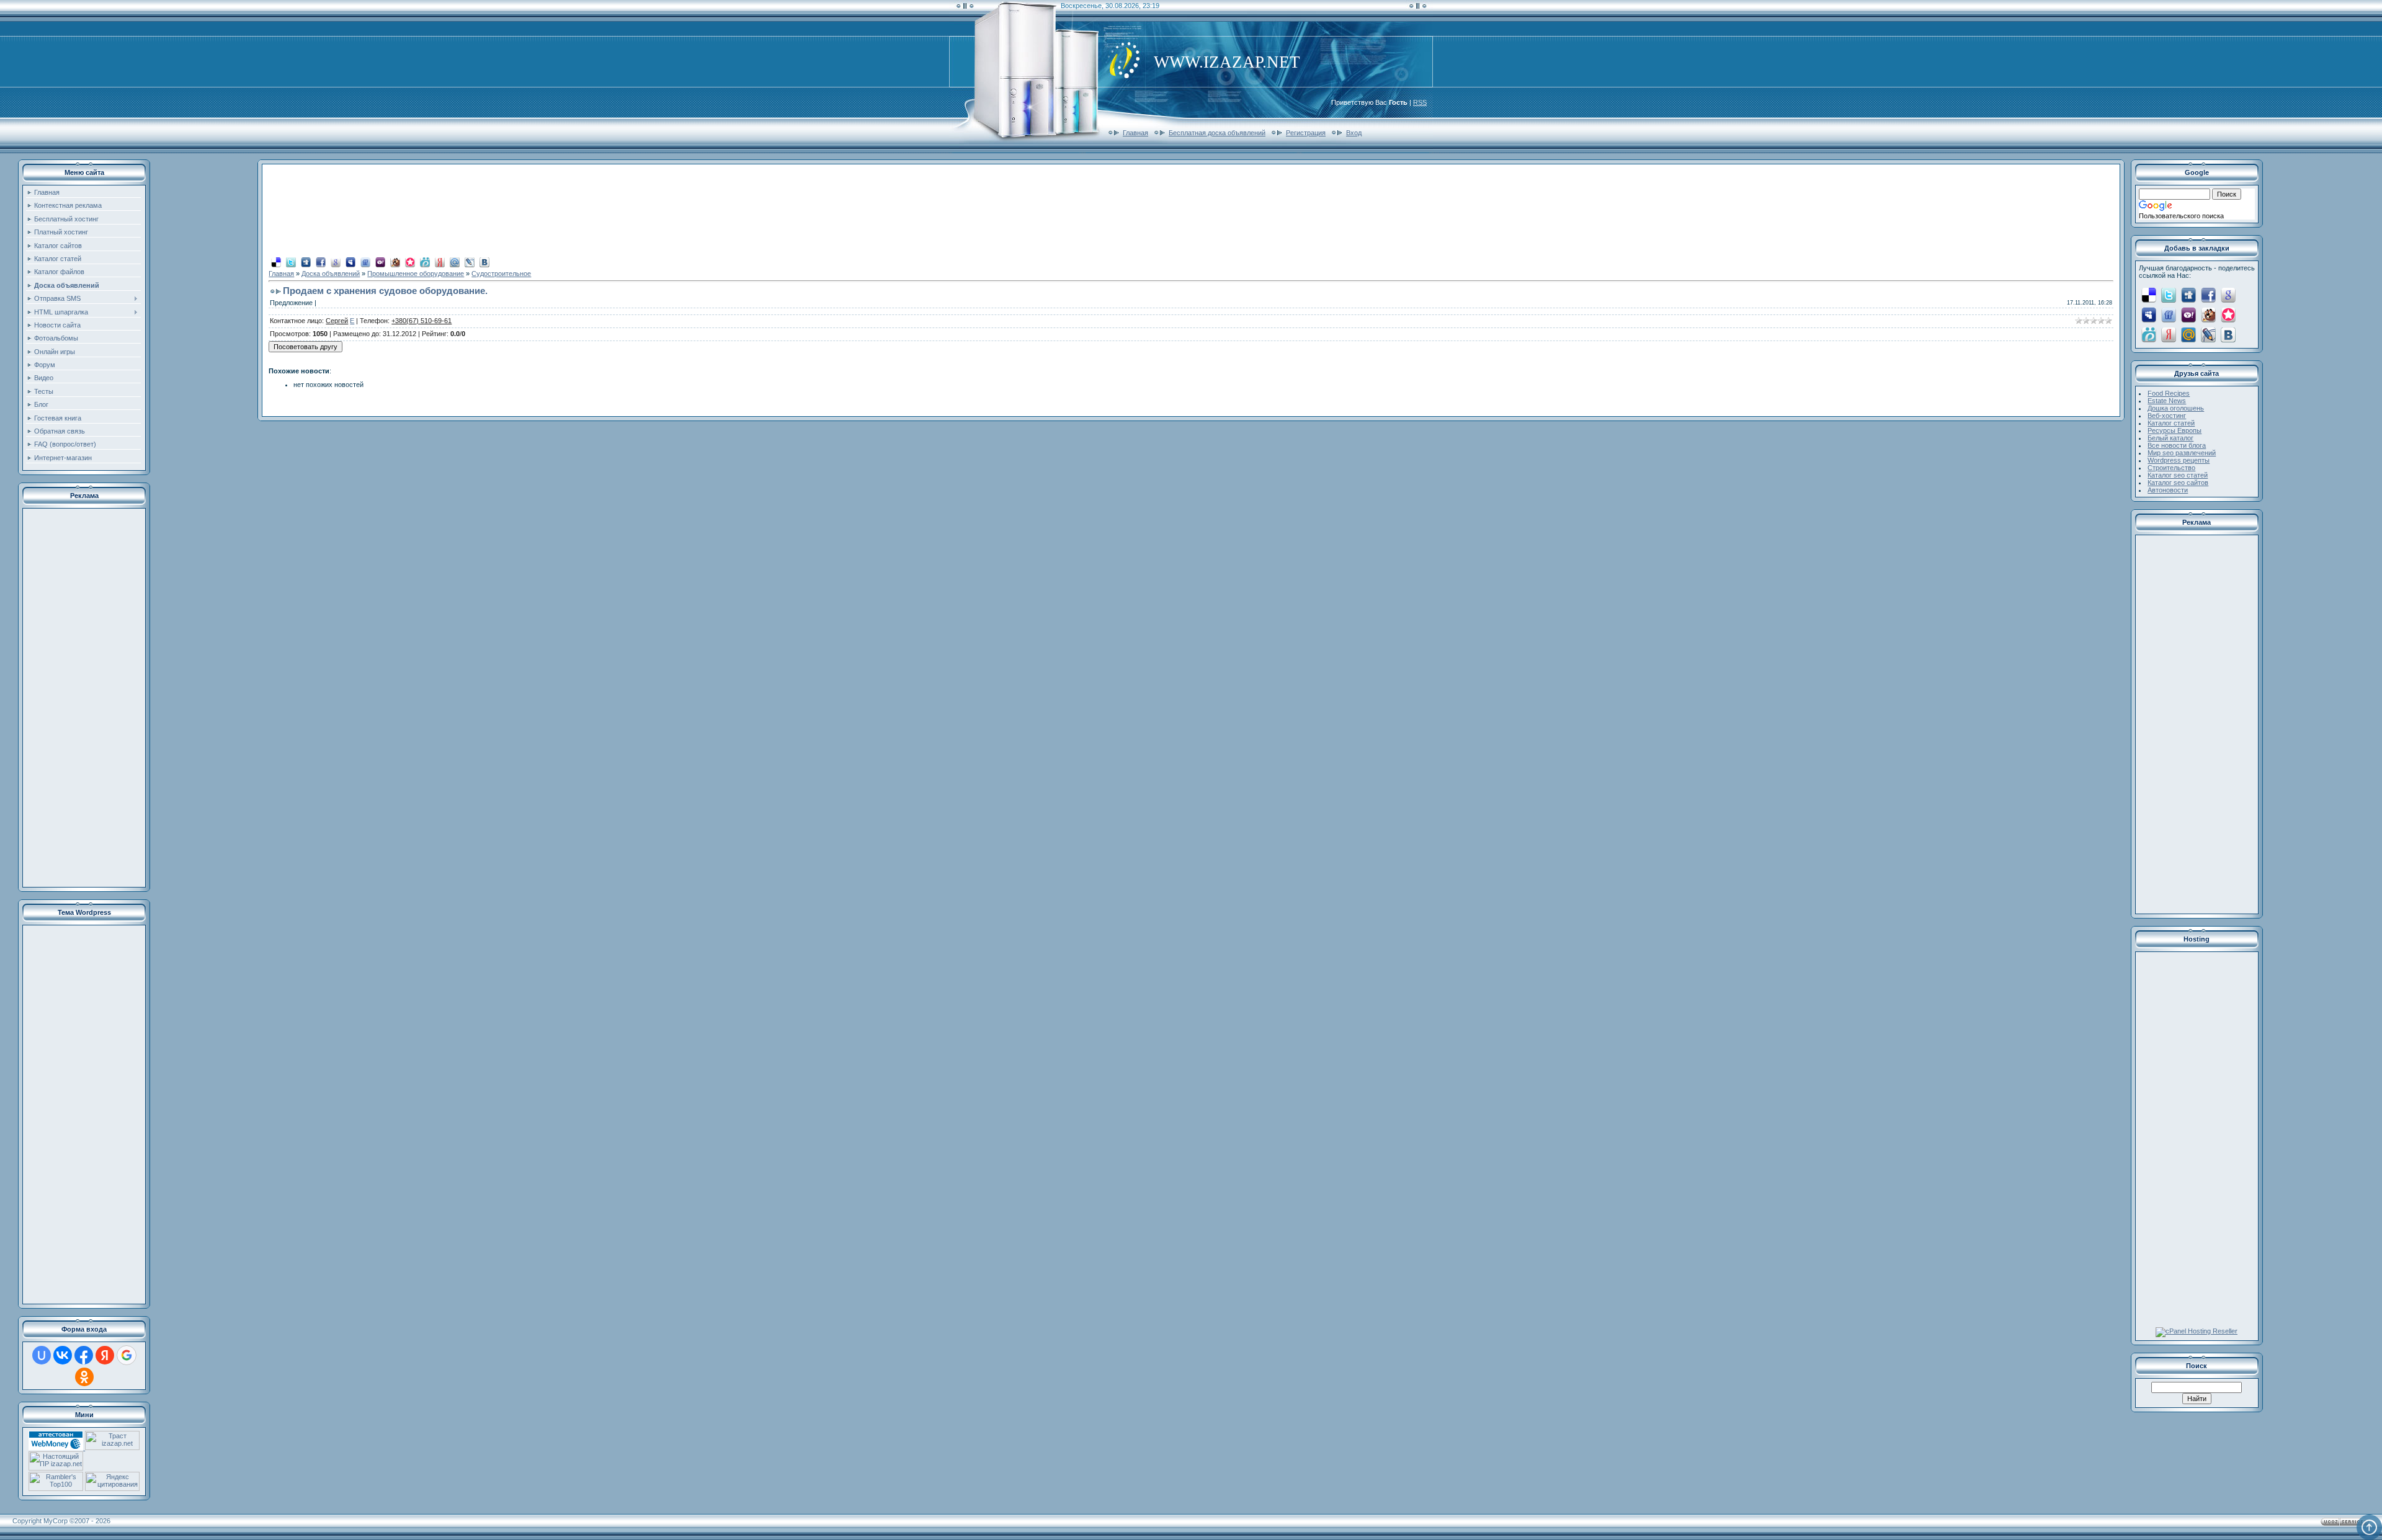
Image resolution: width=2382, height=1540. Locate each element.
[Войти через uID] (42, 1355)
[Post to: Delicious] (276, 262)
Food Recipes (2169, 393)
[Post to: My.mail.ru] (455, 262)
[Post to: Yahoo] (380, 262)
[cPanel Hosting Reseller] (2197, 1331)
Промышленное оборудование (416, 274)
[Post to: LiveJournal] (470, 262)
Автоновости (2168, 490)
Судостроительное (501, 274)
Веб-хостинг (2167, 416)
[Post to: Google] (336, 262)
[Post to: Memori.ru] (410, 262)
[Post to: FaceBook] (321, 262)
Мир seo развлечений (2182, 453)
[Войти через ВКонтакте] (63, 1355)
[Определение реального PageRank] (56, 1468)
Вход (1354, 133)
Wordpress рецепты (2179, 460)
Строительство (2171, 468)
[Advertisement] (84, 698)
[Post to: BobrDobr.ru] (395, 262)
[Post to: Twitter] (291, 262)
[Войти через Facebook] (84, 1355)
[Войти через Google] (127, 1355)
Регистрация (1306, 133)
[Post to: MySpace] (350, 262)
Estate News (2167, 401)
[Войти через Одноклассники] (84, 1377)
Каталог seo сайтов (2178, 483)
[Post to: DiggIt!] (306, 262)
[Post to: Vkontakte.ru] (484, 262)
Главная (1135, 133)
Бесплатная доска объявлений (1217, 133)
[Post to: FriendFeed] (365, 262)
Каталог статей (2171, 423)
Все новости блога (2177, 445)
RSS (1420, 102)
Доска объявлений (331, 274)
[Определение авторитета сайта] (112, 1448)
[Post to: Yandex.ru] (440, 262)
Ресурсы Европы (2175, 430)
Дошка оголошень (2176, 408)
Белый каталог (2170, 438)
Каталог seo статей (2178, 475)
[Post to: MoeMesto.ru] (425, 262)
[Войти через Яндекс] (105, 1355)
